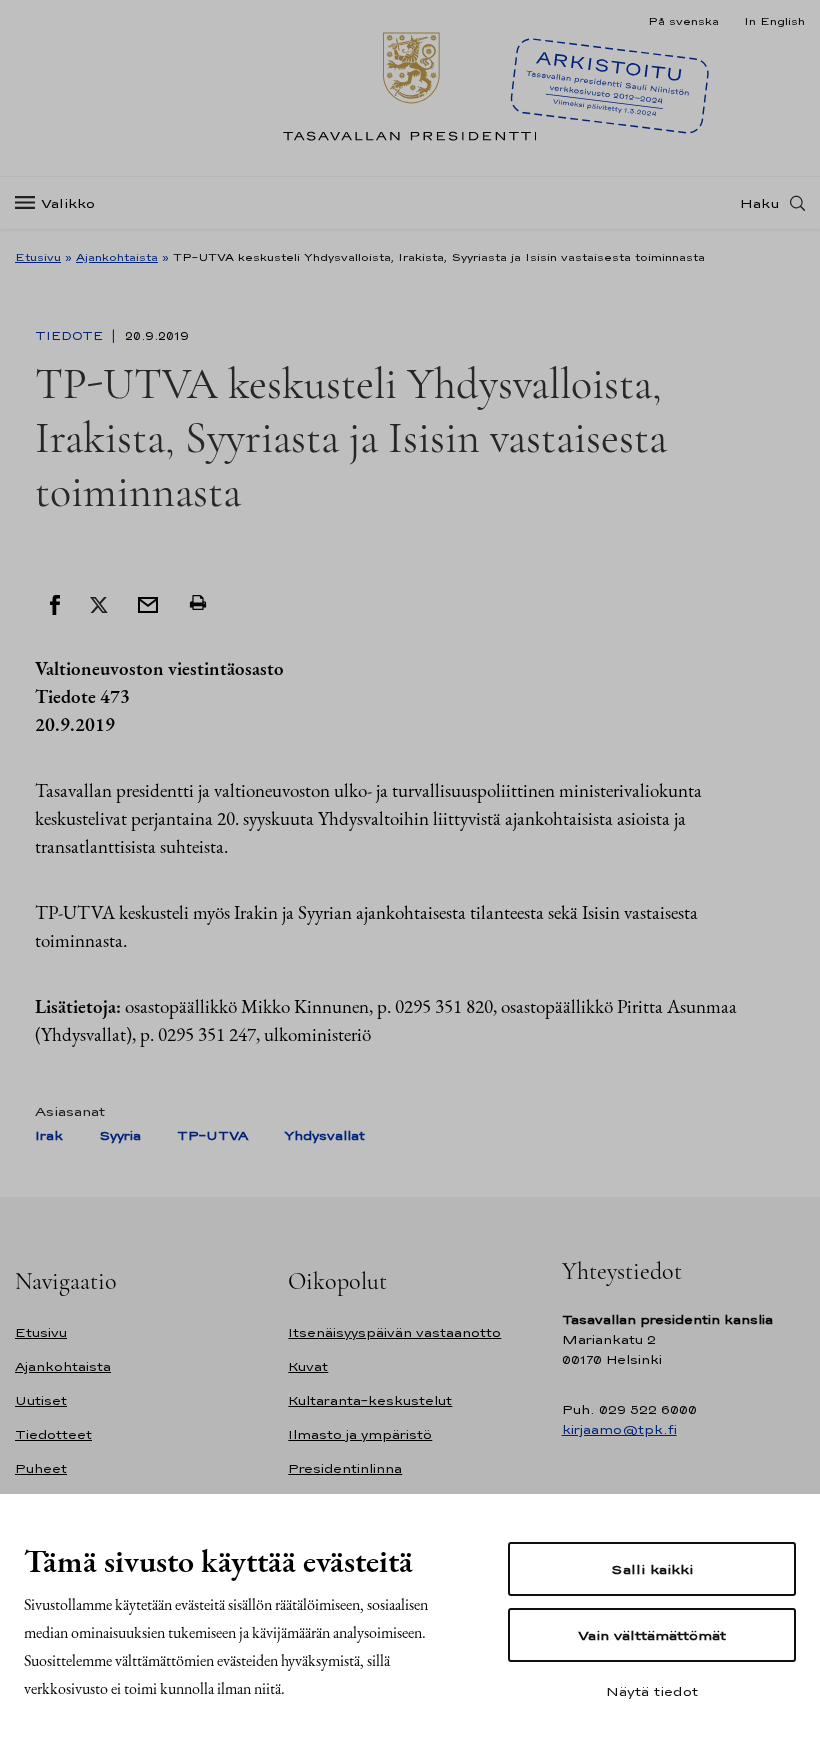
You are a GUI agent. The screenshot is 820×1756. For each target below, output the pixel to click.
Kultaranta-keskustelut (370, 1400)
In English (774, 21)
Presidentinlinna (345, 1468)
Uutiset (41, 1400)
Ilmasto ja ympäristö (360, 1434)
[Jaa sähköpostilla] (148, 603)
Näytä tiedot (652, 1691)
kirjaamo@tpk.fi (619, 1429)
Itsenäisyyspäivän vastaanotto (394, 1332)
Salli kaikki (652, 1569)
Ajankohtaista (117, 257)
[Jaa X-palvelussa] (99, 603)
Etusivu (38, 257)
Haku (760, 203)
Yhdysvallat (324, 1135)
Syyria (120, 1135)
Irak (49, 1135)
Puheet (41, 1468)
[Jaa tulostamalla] (198, 603)
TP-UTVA (212, 1135)
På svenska (683, 21)
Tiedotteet (53, 1434)
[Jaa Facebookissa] (55, 603)
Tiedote (71, 336)
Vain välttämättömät (652, 1635)
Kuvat (308, 1366)
